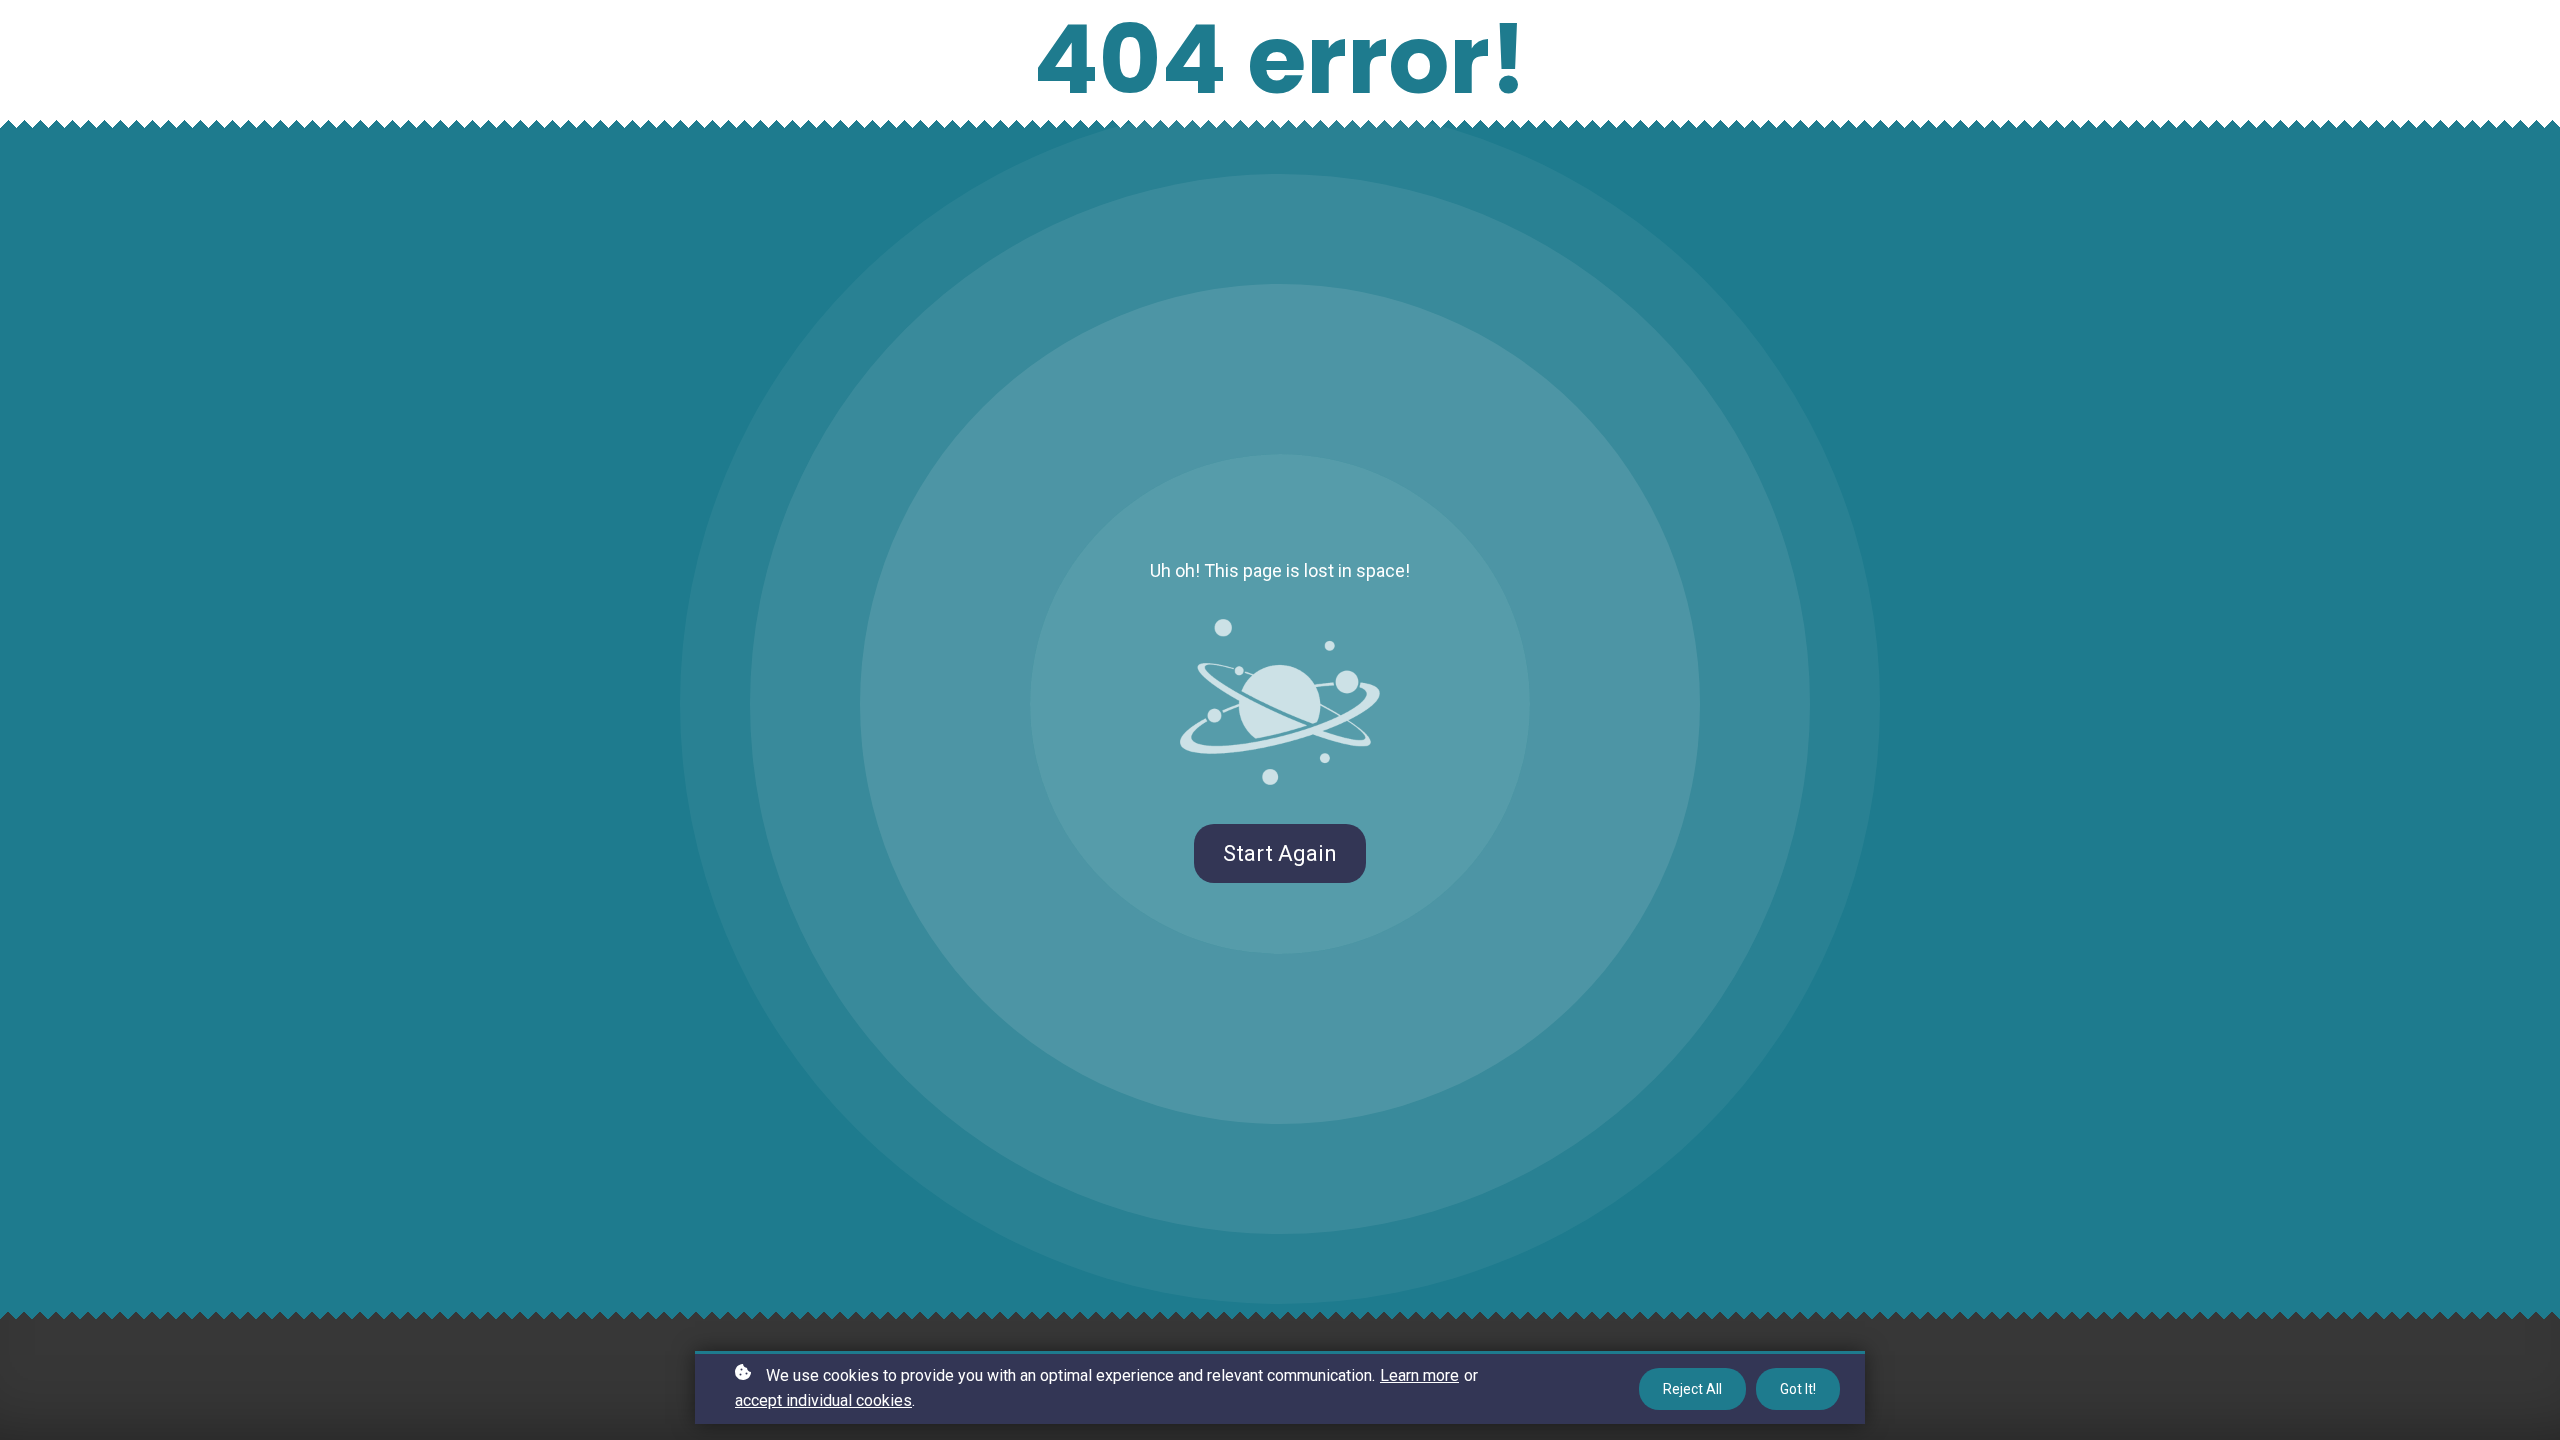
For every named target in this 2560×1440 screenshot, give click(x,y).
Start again (1280, 853)
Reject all (1692, 1389)
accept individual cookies (823, 1400)
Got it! (1798, 1389)
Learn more (1419, 1375)
